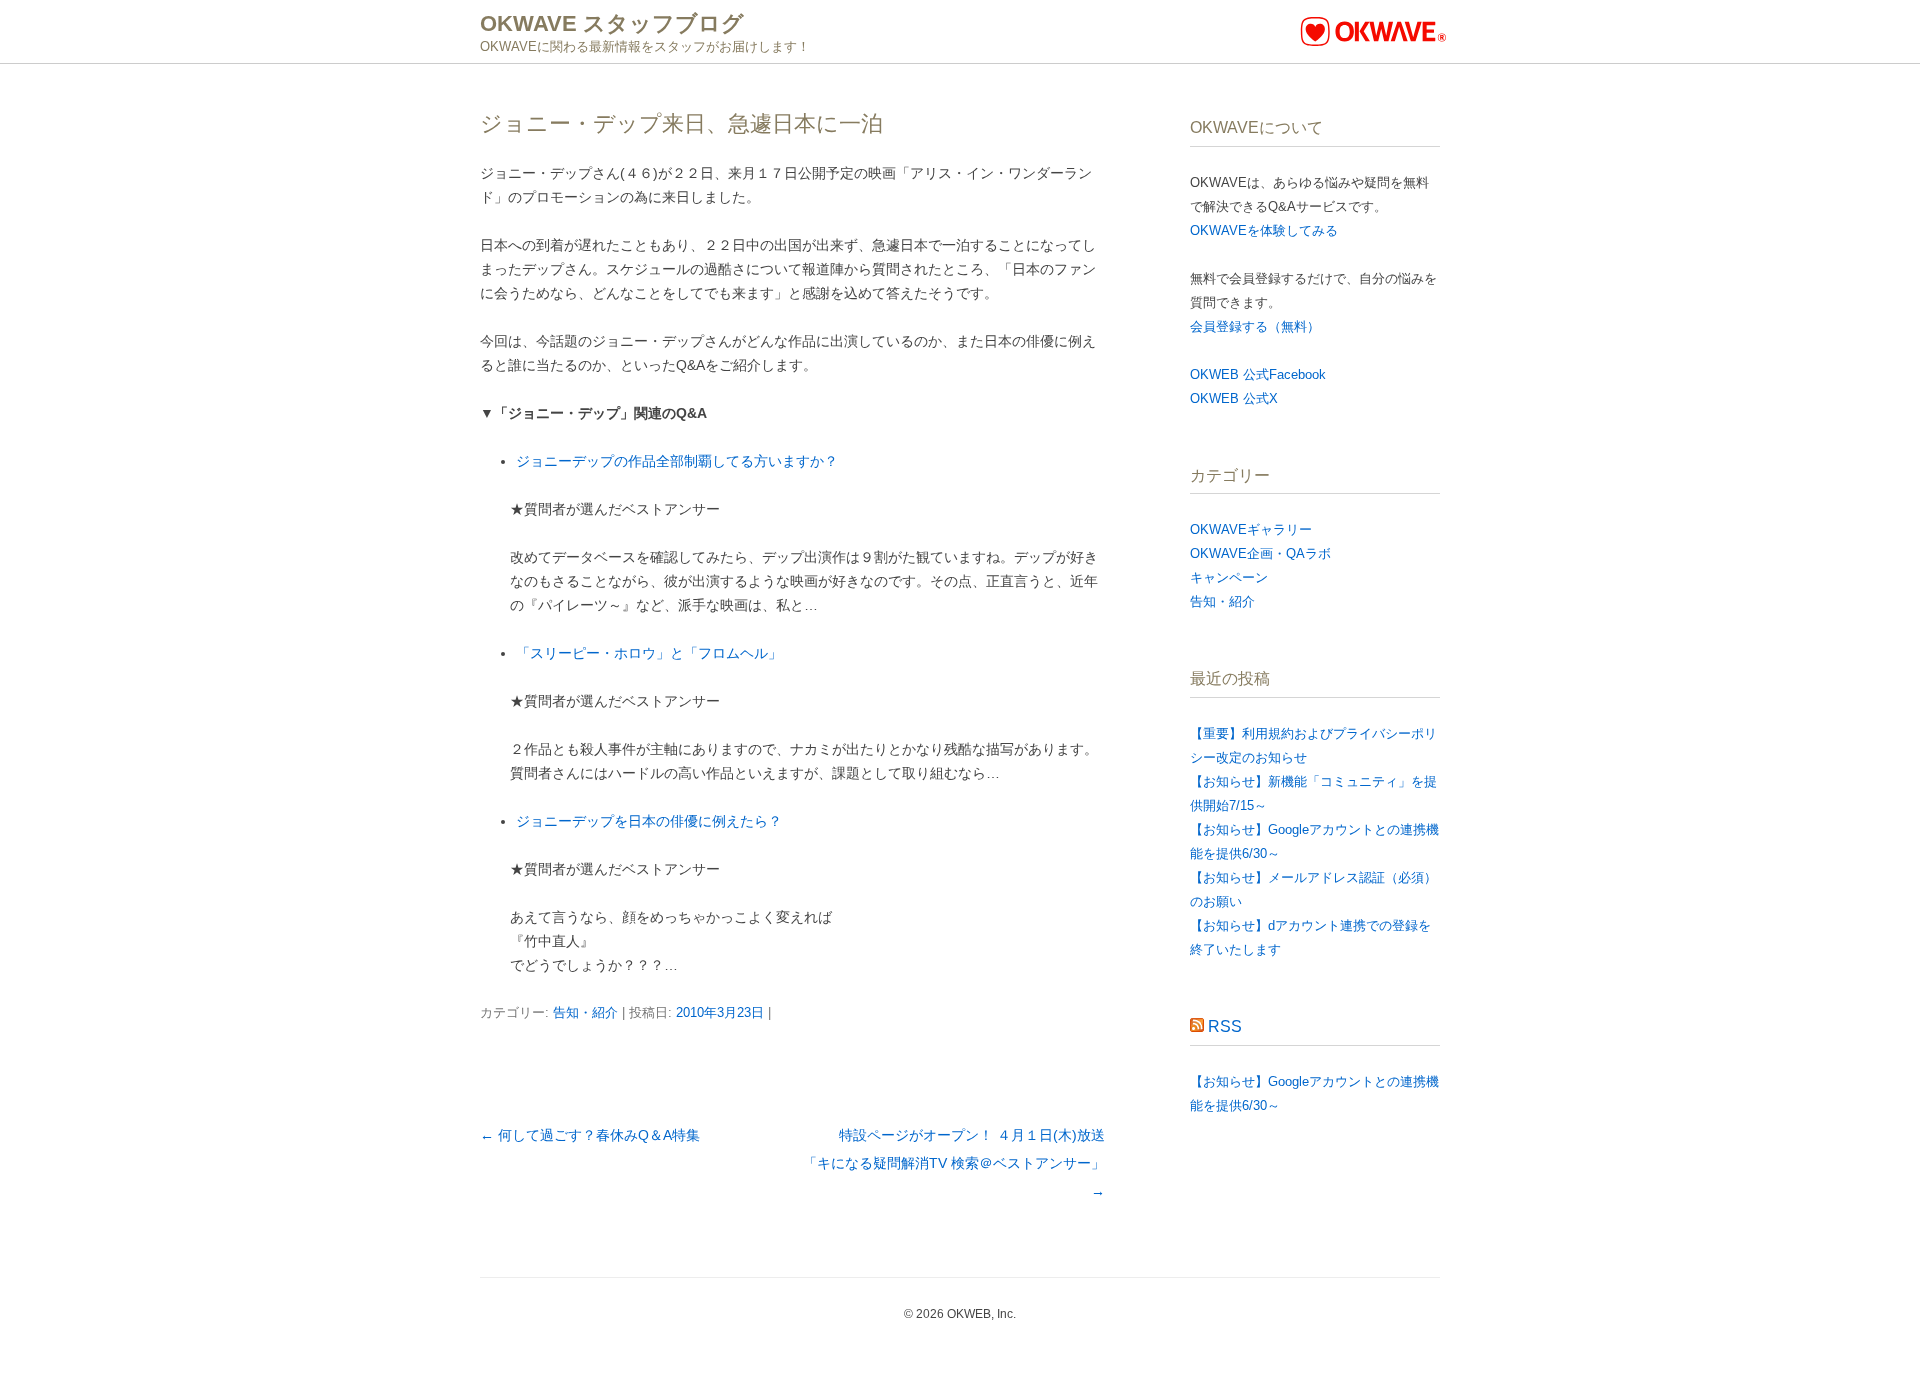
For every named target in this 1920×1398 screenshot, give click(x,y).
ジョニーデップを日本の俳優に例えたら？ (649, 821)
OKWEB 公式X (1234, 398)
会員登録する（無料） (1255, 326)
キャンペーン (1229, 577)
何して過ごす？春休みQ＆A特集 (590, 1135)
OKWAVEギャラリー (1251, 529)
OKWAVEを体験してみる (1264, 230)
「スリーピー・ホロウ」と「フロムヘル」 (649, 653)
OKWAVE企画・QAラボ (1260, 553)
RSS (1225, 1026)
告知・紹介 (585, 1012)
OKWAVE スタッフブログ (612, 23)
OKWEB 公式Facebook (1258, 374)
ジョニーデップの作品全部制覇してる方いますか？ (677, 461)
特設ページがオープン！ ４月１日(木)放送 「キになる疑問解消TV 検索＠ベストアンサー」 (968, 1163)
